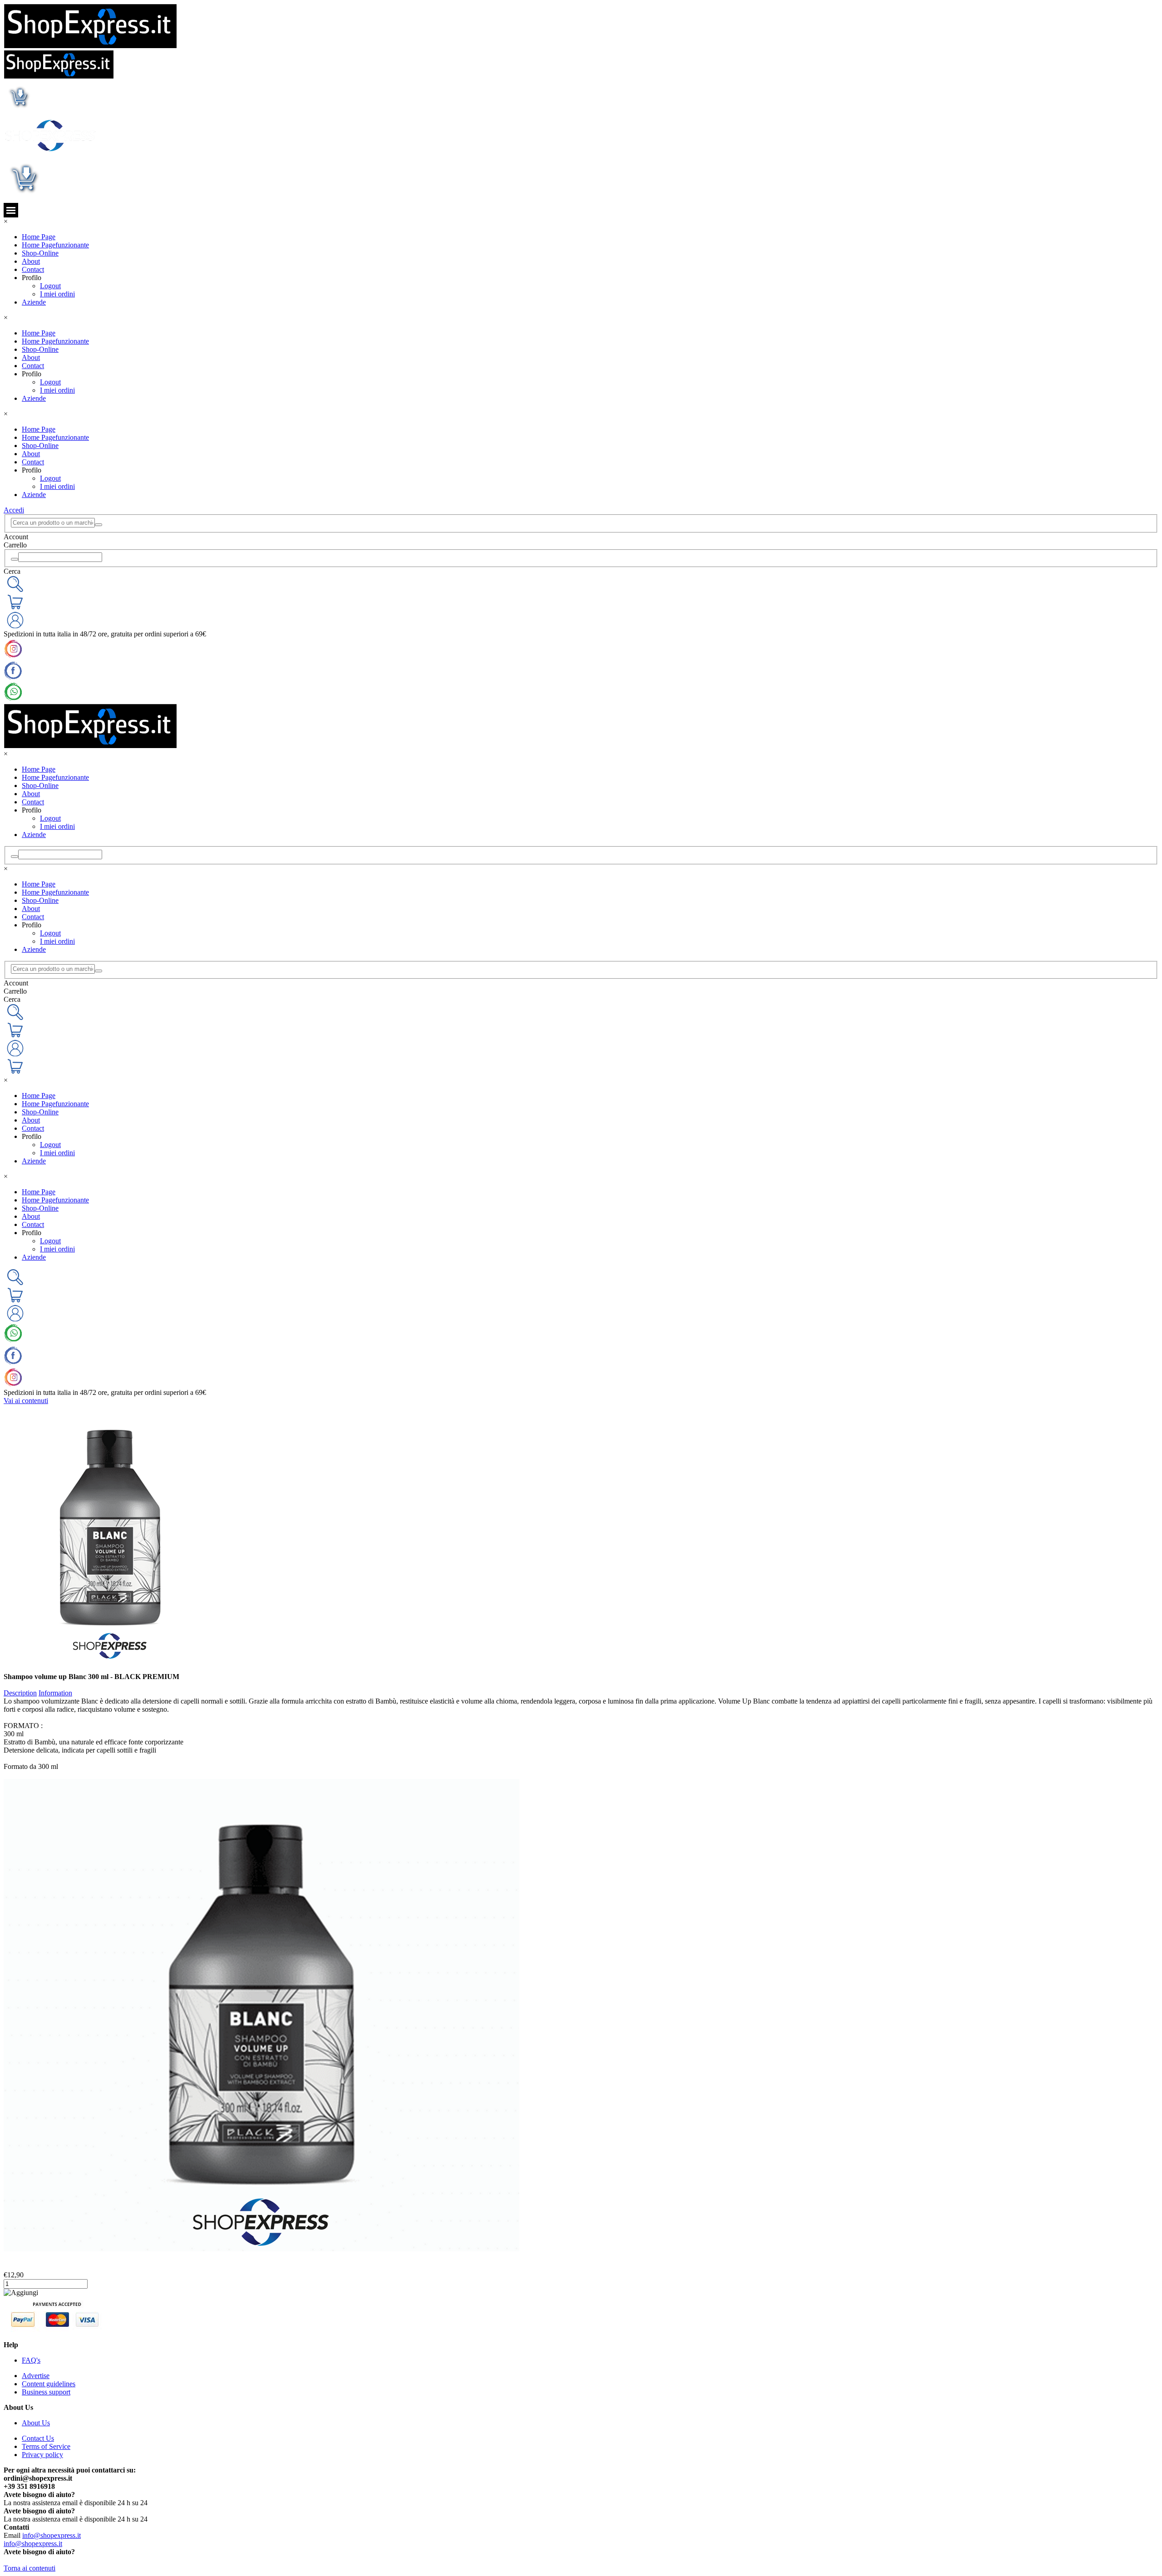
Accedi (14, 510)
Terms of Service (46, 2446)
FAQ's (31, 2360)
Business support (46, 2392)
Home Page (39, 237)
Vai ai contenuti (26, 1401)
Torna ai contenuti (30, 2568)
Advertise (36, 2376)
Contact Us (38, 2438)
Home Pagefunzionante (55, 245)
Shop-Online (40, 253)
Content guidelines (49, 2384)
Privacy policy (42, 2455)
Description (20, 1693)
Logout (50, 286)
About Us (36, 2423)
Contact (33, 269)
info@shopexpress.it (52, 2535)
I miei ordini (57, 294)
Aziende (34, 302)
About (31, 261)
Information (55, 1693)
